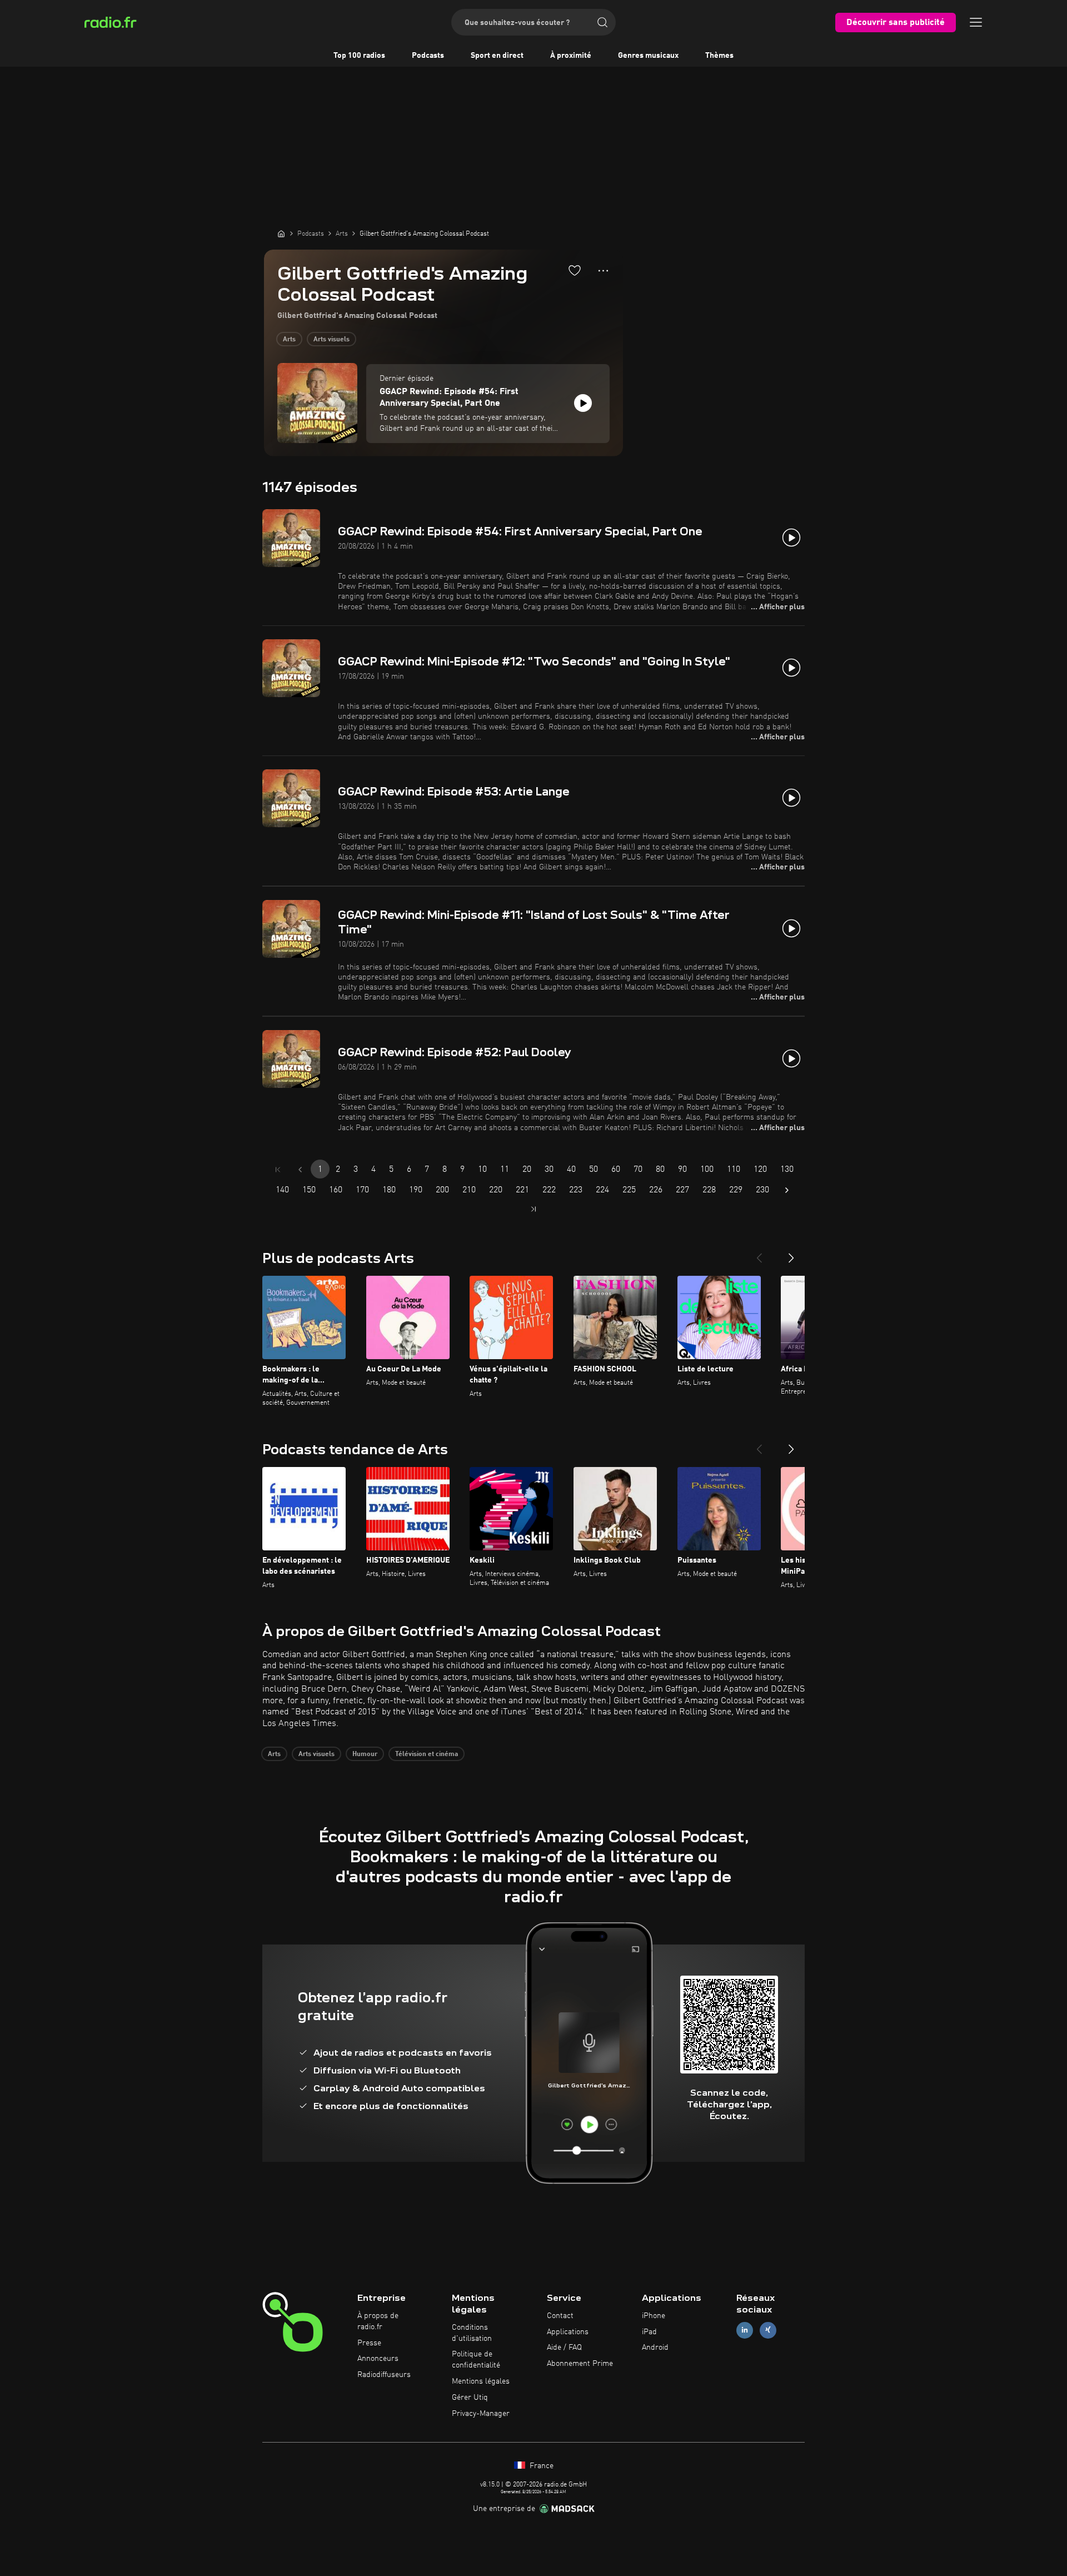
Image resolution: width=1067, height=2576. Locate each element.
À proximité (571, 56)
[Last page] (533, 1209)
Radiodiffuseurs (384, 2375)
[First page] (278, 1170)
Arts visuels (331, 340)
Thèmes (719, 56)
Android (655, 2348)
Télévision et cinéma (427, 1754)
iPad (649, 2332)
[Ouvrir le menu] (976, 22)
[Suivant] (791, 1254)
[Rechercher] (602, 22)
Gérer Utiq (470, 2398)
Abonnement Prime (580, 2364)
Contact (560, 2316)
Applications (568, 2332)
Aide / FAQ (564, 2348)
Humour (365, 1754)
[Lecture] (583, 403)
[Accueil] (281, 233)
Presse (369, 2343)
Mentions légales (481, 2381)
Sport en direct (497, 56)
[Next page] (787, 1190)
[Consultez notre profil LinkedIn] (745, 2330)
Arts (289, 340)
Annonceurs (378, 2359)
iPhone (654, 2316)
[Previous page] (300, 1170)
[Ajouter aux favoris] (575, 270)
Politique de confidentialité (476, 2360)
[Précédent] (759, 1254)
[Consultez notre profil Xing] (768, 2330)
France (540, 2466)
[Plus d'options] (603, 271)
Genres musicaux (648, 56)
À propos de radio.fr (378, 2321)
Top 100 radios (359, 56)
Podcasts (428, 56)
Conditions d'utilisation (472, 2333)
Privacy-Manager (481, 2414)
